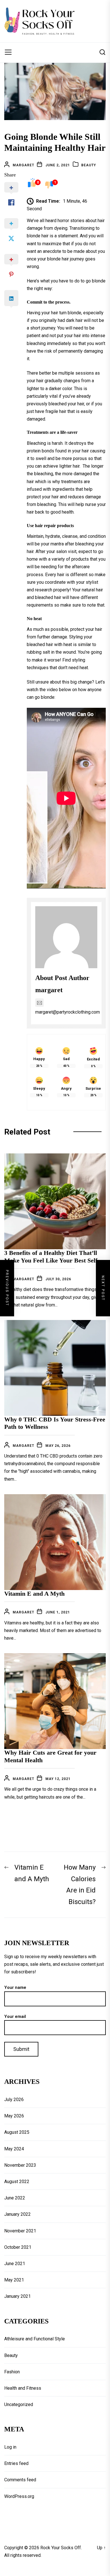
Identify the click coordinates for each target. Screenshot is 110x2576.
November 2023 (20, 2165)
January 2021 (17, 2296)
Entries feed (16, 2463)
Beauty (89, 165)
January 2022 (17, 2214)
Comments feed (20, 2480)
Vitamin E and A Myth (34, 1594)
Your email (15, 2016)
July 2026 (14, 2100)
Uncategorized (19, 2404)
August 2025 (17, 2132)
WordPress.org (19, 2496)
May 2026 (14, 2116)
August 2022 (17, 2182)
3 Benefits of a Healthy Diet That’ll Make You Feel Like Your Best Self (51, 1256)
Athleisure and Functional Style (35, 2339)
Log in (10, 2447)
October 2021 (18, 2247)
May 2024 (14, 2149)
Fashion (12, 2372)
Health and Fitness (23, 2388)
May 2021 (14, 2280)
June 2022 (15, 2198)
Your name (15, 1987)
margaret (23, 165)
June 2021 (15, 2264)
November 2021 (20, 2231)
